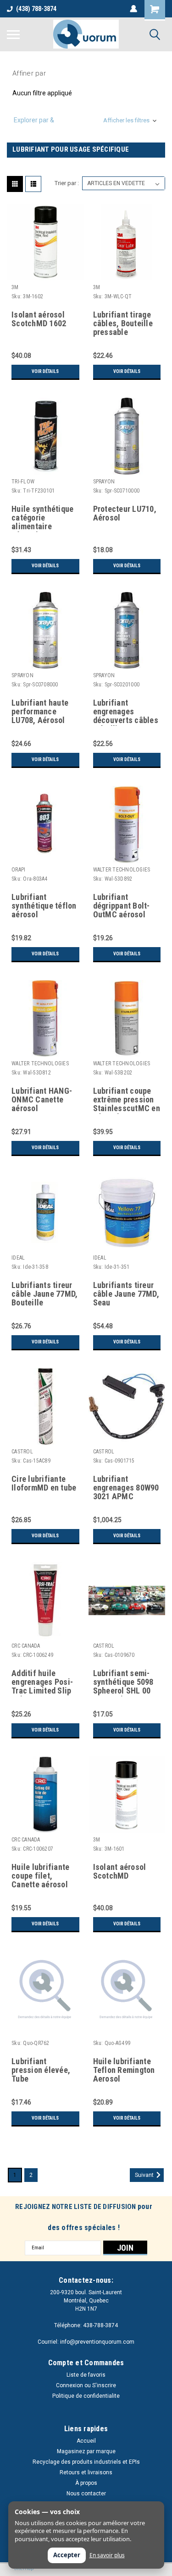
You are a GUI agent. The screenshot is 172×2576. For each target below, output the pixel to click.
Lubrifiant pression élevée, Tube (41, 2070)
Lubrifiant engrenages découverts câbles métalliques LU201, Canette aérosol (127, 712)
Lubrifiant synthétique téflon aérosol (44, 906)
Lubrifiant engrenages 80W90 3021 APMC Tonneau (126, 1488)
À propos (86, 2483)
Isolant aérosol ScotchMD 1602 (39, 319)
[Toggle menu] (13, 34)
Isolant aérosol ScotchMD (120, 1872)
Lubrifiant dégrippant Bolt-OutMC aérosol (122, 906)
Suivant (145, 2175)
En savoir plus (107, 2555)
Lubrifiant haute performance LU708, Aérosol (40, 712)
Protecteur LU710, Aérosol (125, 513)
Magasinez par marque (86, 2451)
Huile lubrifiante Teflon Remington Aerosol (124, 2070)
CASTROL (22, 1452)
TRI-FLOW (23, 482)
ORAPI (18, 870)
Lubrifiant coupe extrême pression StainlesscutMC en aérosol (127, 1100)
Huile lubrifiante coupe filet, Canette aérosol (40, 1876)
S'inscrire (104, 2385)
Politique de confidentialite (86, 2396)
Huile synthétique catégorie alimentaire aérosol (42, 518)
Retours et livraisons (86, 2472)
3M (15, 287)
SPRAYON (104, 482)
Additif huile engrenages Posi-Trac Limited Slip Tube (42, 1683)
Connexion (69, 2385)
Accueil (86, 2441)
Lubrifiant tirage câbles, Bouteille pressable (123, 323)
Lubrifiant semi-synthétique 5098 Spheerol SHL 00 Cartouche (123, 1683)
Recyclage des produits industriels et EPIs (86, 2462)
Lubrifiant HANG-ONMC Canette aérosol (42, 1100)
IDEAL (18, 1258)
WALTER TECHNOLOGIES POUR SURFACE (122, 870)
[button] (86, 120)
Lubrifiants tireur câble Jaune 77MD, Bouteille (44, 1294)
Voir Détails (45, 371)
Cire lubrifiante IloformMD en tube (44, 1483)
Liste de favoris (86, 2375)
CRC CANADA (26, 1646)
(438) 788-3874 (36, 9)
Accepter (67, 2555)
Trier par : (67, 183)
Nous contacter (86, 2494)
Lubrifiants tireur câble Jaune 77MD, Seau (126, 1294)
